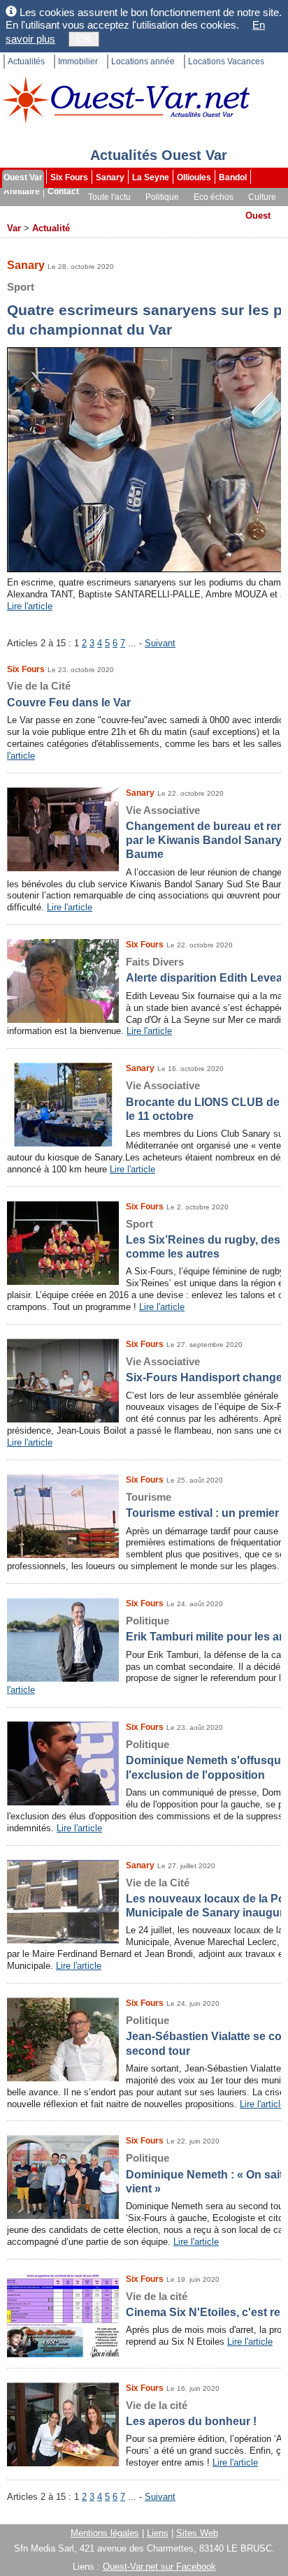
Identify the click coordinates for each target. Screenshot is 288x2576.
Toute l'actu (109, 197)
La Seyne (151, 177)
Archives (220, 211)
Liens (158, 2533)
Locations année (143, 61)
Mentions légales (105, 2533)
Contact (63, 191)
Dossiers (172, 211)
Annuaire (22, 191)
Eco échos (214, 197)
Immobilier (78, 61)
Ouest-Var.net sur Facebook (159, 2567)
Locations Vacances (226, 61)
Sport (16, 211)
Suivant (160, 643)
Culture (262, 197)
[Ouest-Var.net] (126, 100)
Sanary (110, 177)
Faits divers (62, 211)
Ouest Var (23, 177)
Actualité (51, 228)
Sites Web (197, 2533)
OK (84, 39)
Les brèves (120, 211)
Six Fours (69, 177)
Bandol (233, 177)
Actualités (26, 61)
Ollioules (194, 177)
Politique (162, 197)
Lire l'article (30, 606)
